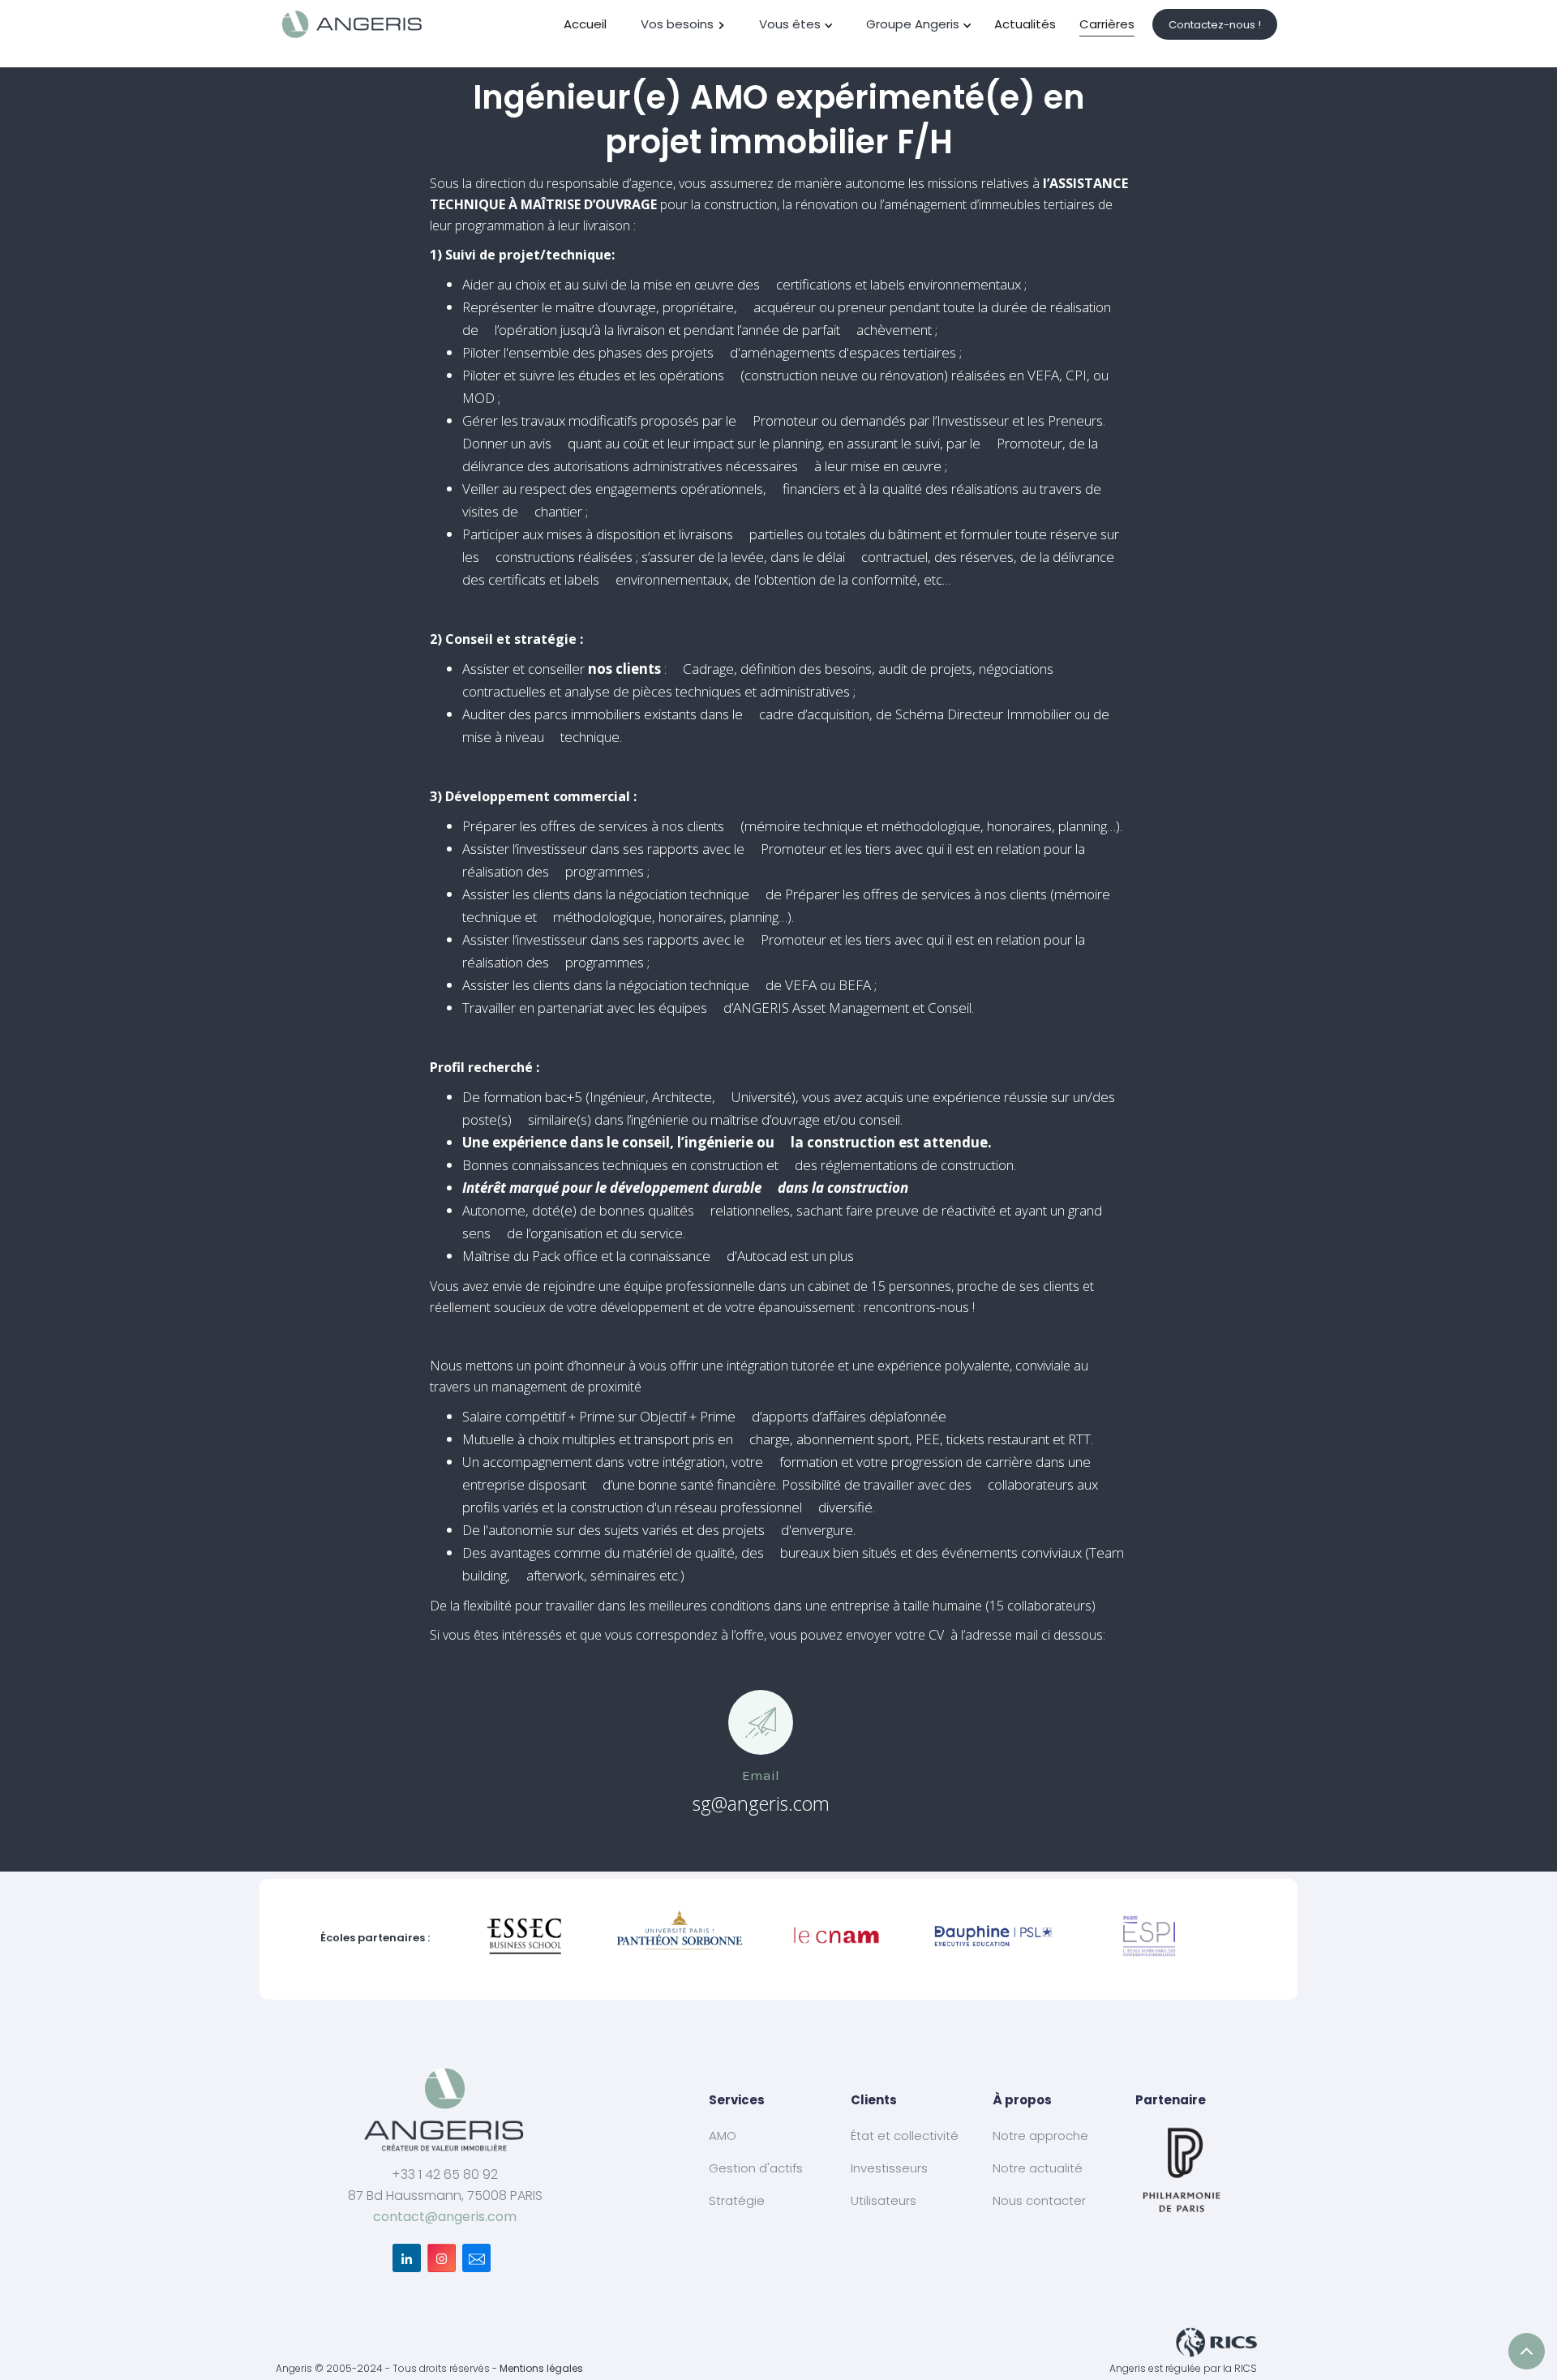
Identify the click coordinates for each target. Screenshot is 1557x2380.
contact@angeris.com (445, 2217)
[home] (353, 24)
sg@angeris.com (761, 1803)
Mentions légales (541, 2368)
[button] (684, 24)
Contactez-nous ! (1215, 25)
